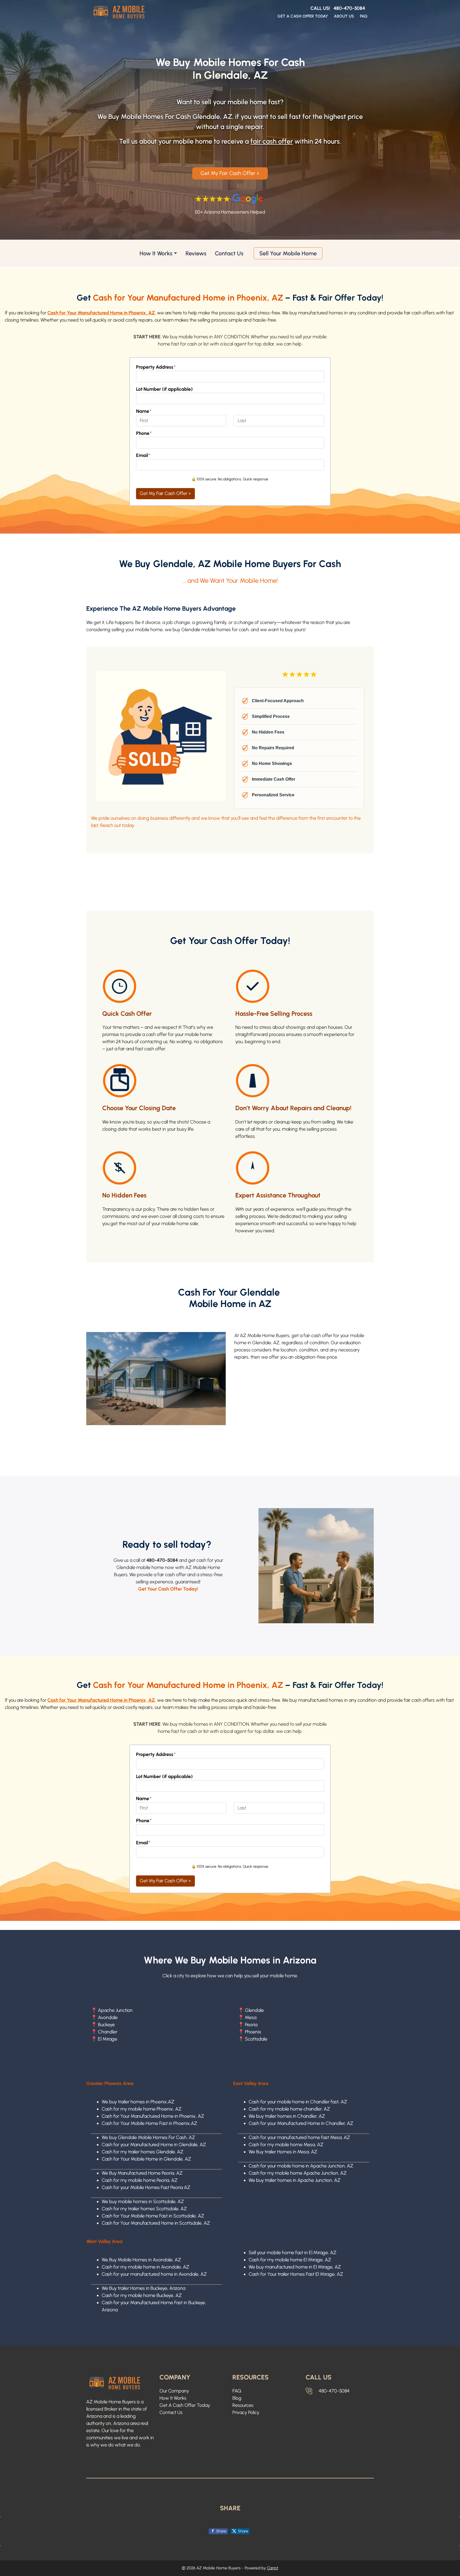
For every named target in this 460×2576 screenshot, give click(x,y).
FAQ (364, 16)
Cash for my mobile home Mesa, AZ (286, 2145)
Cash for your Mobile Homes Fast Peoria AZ (146, 2187)
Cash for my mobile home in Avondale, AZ (145, 2267)
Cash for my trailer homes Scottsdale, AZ (144, 2209)
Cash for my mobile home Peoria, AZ (140, 2180)
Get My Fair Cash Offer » (230, 173)
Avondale (108, 2017)
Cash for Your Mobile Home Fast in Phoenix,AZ (149, 2123)
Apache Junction (115, 2010)
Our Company (174, 2391)
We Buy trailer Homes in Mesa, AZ (283, 2152)
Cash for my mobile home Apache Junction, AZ (298, 2173)
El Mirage (108, 2039)
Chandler (108, 2032)
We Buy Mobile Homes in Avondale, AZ (141, 2260)
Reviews (196, 253)
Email (143, 455)
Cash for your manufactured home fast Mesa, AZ (299, 2137)
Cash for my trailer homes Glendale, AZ (143, 2152)
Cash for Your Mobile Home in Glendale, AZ (146, 2159)
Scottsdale (256, 2039)
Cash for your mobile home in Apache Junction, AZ (301, 2166)
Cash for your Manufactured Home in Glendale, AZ (154, 2145)
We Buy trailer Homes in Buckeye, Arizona (143, 2288)
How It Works (156, 253)
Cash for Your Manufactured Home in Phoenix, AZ (153, 2116)
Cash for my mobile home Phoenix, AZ (142, 2109)
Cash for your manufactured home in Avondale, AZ (154, 2274)
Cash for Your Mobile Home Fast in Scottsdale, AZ (153, 2216)
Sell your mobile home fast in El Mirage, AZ (293, 2253)
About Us (344, 16)
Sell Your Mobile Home (288, 253)
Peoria (251, 2025)
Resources (243, 2405)
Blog (237, 2398)
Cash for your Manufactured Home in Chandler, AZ (301, 2123)
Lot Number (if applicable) (164, 389)
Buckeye (106, 2025)
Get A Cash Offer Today (303, 16)
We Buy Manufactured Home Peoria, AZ (142, 2173)
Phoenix (253, 2032)
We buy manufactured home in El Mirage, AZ (295, 2267)
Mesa (251, 2017)
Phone (144, 433)
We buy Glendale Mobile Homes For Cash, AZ (148, 2137)
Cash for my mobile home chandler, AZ (289, 2109)
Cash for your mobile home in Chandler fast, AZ (298, 2102)
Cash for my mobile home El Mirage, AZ (290, 2260)
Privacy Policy (246, 2412)
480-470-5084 (349, 8)
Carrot (273, 2568)
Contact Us (229, 253)
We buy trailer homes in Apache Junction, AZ (295, 2180)
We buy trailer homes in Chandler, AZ (287, 2116)
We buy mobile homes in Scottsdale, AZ (143, 2202)
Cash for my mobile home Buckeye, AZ (142, 2295)
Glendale (254, 2010)
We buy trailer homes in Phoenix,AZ (138, 2102)
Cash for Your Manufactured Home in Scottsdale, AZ (156, 2223)
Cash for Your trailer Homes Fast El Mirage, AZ (296, 2274)
